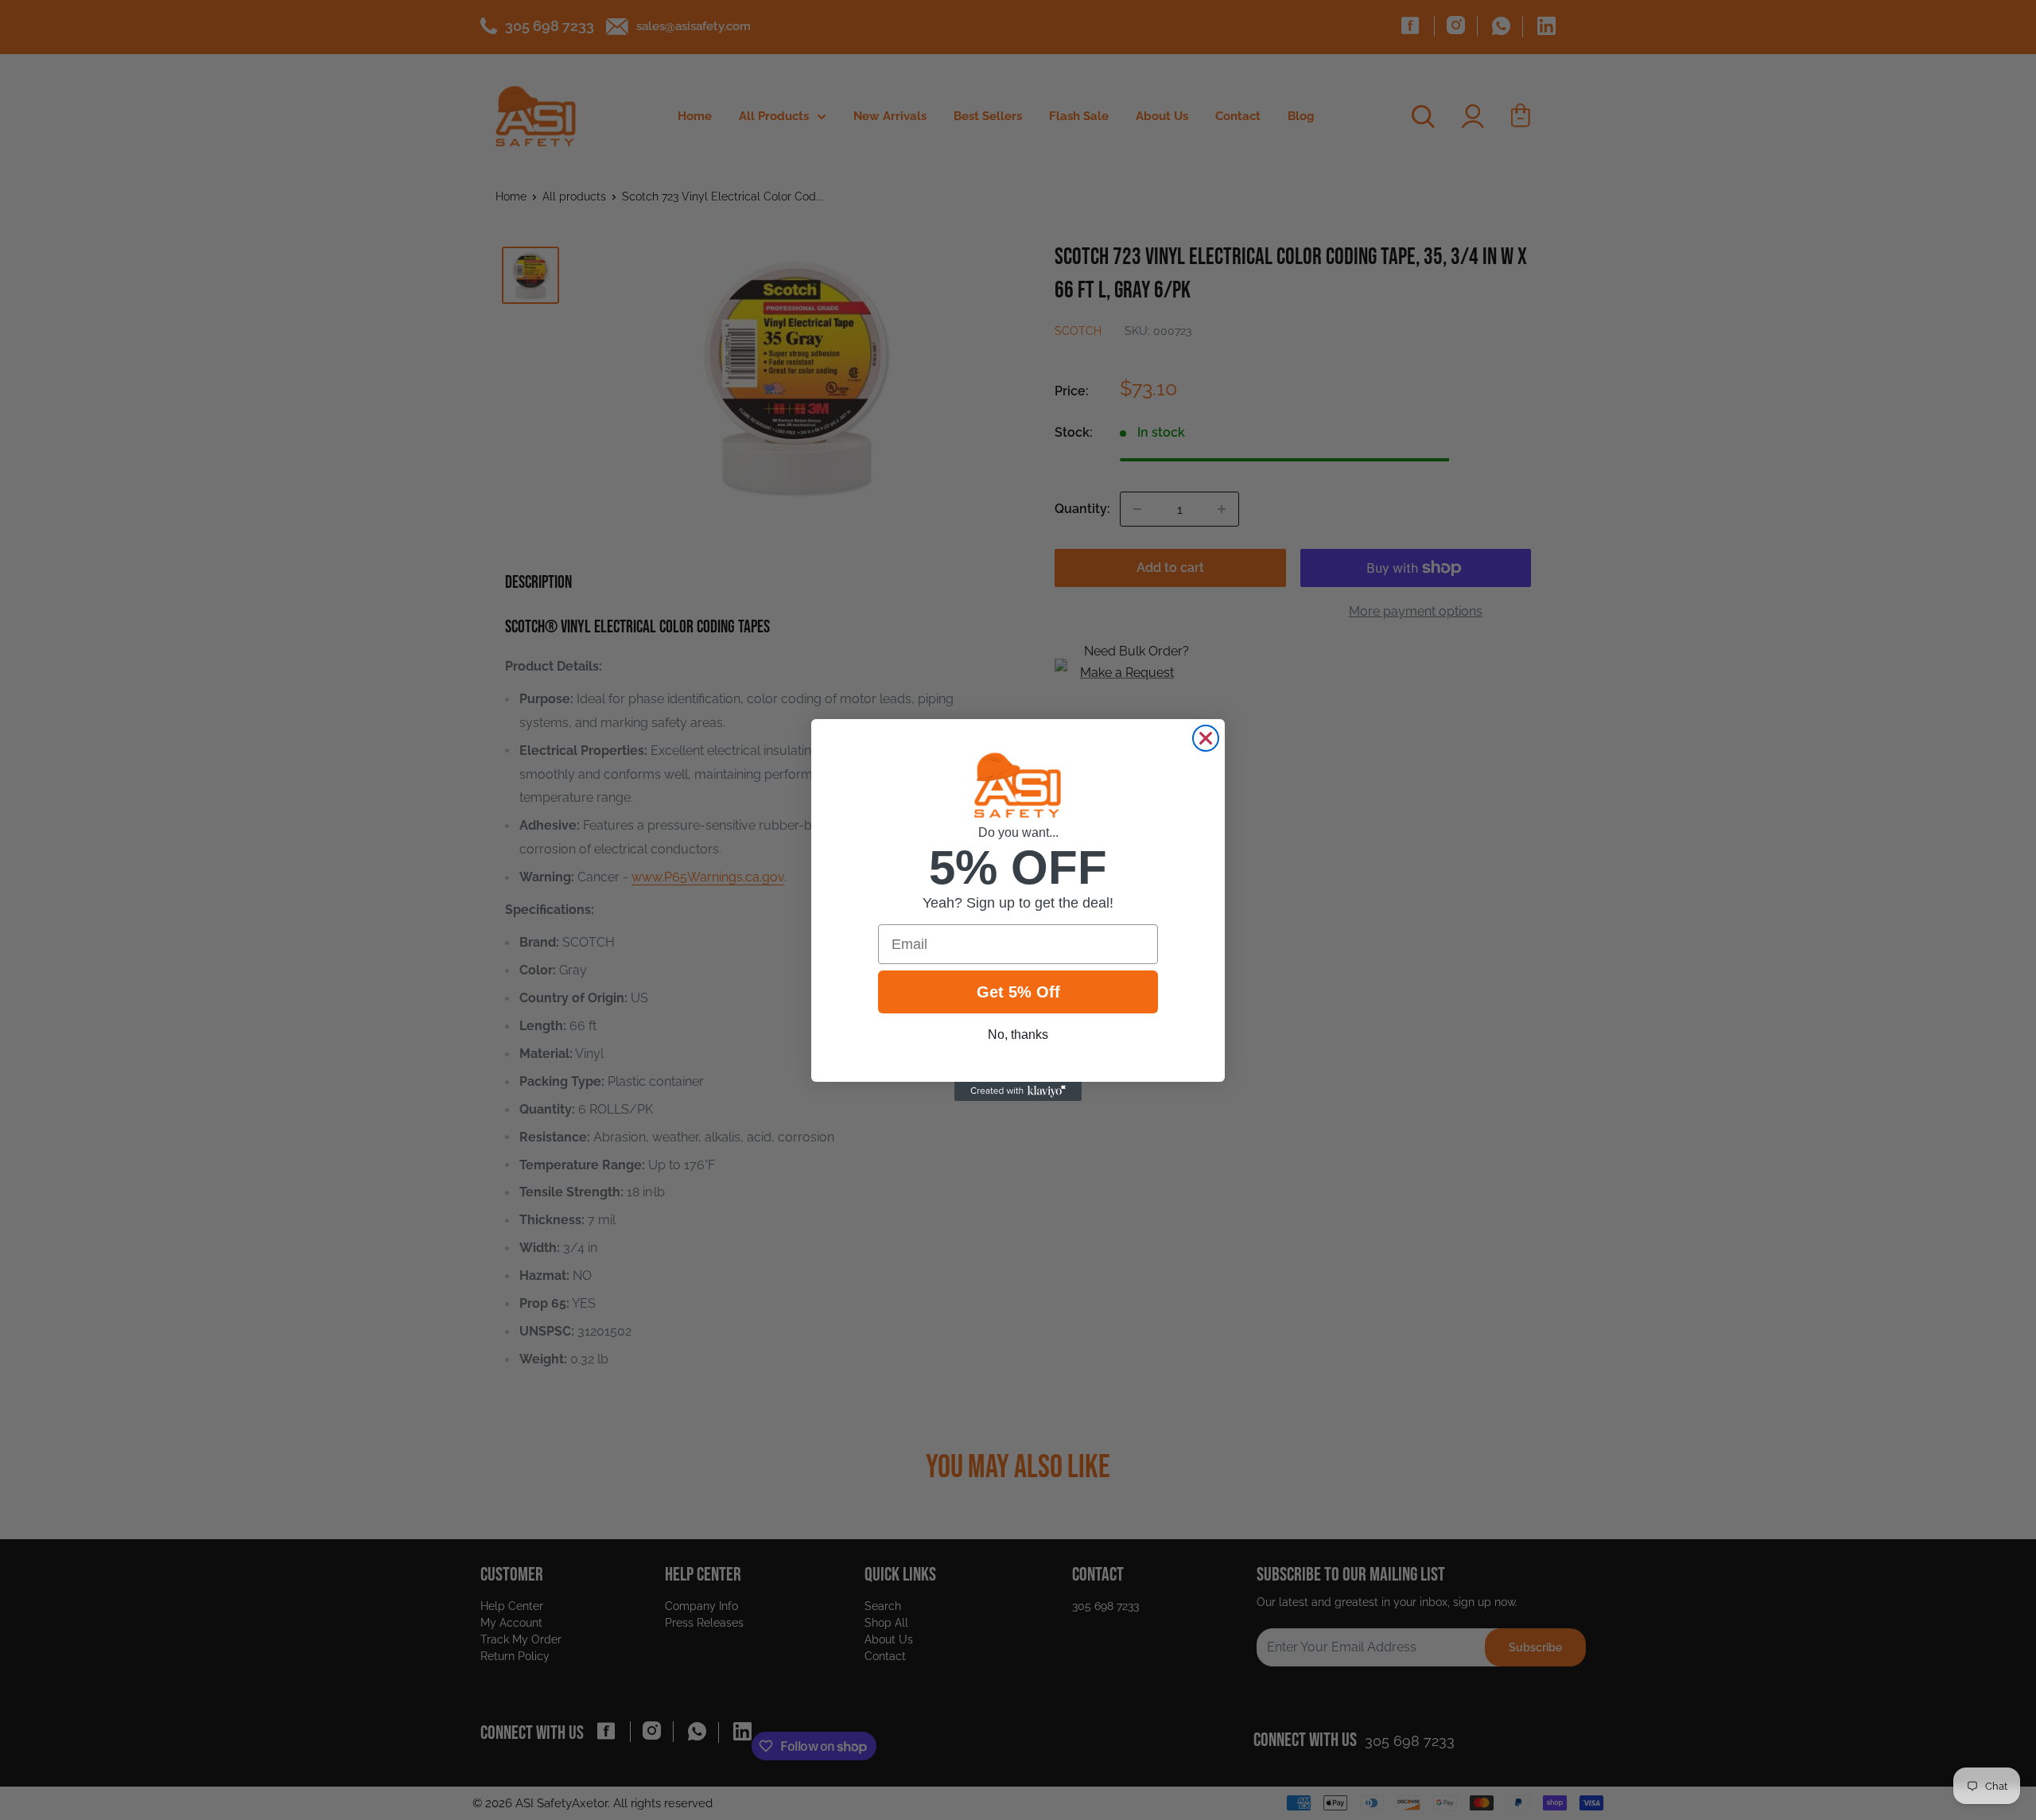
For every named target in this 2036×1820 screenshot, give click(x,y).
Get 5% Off (1018, 992)
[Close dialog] (1206, 738)
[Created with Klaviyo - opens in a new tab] (1018, 1091)
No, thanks (1018, 1034)
